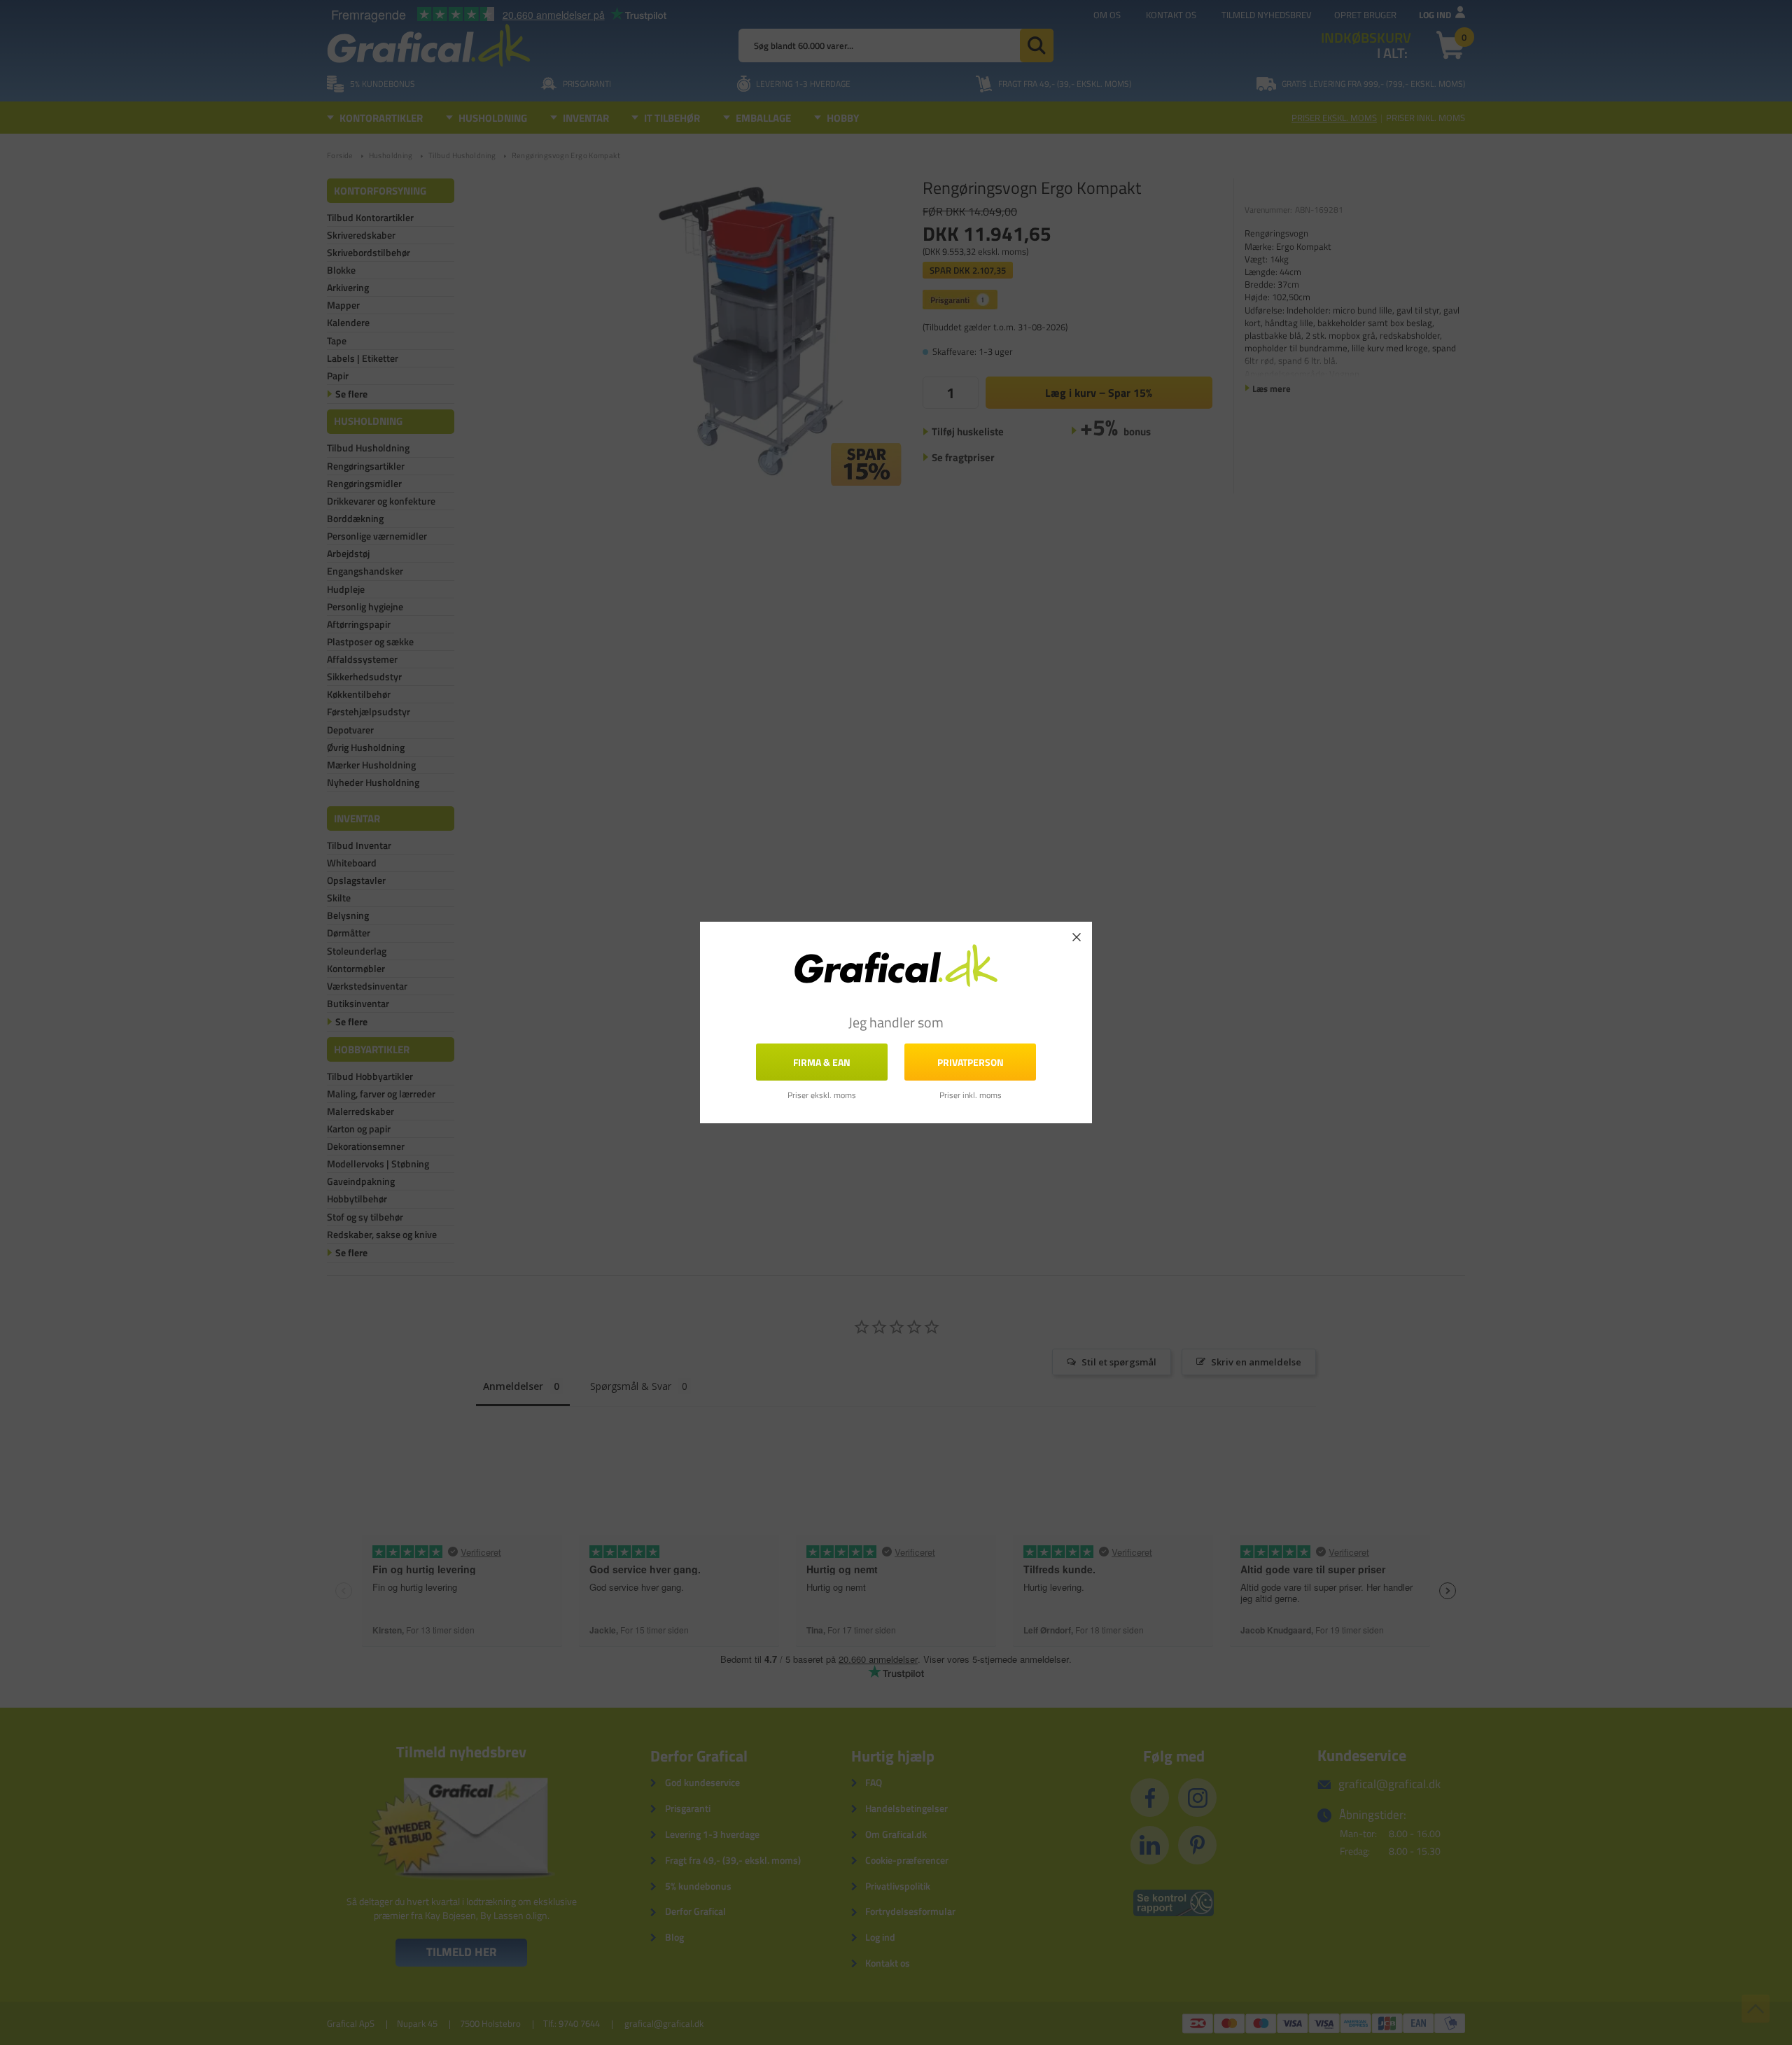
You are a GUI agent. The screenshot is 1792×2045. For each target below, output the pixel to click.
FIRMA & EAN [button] (822, 1062)
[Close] (1077, 937)
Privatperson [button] (971, 1062)
